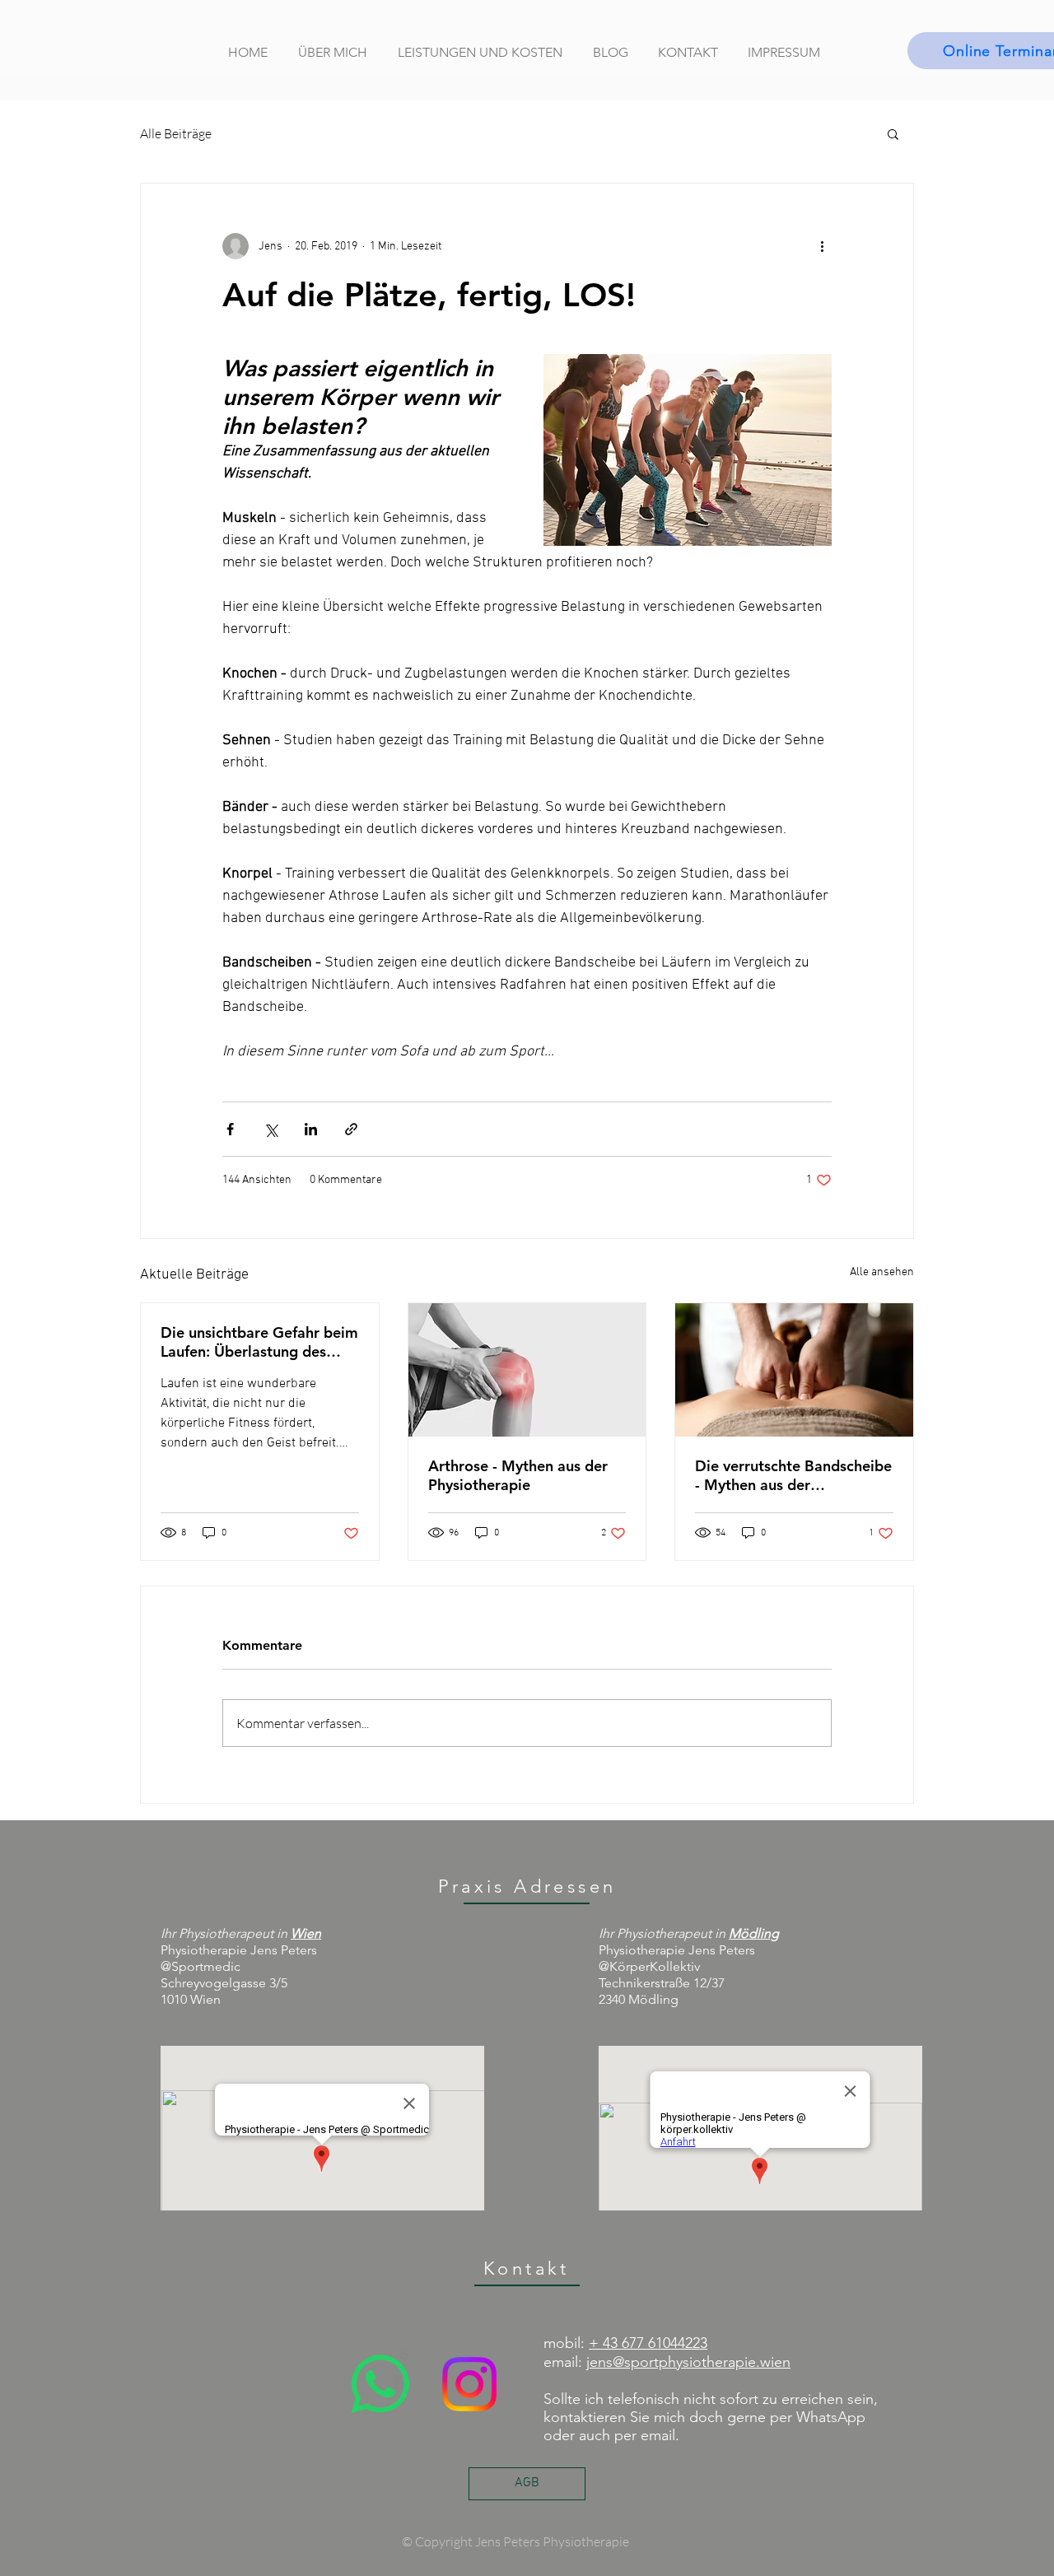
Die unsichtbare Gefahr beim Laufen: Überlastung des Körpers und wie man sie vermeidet (259, 1342)
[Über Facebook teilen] (230, 1129)
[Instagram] (469, 2384)
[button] (893, 133)
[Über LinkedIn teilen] (311, 1129)
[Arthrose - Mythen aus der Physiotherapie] (527, 1370)
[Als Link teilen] (351, 1129)
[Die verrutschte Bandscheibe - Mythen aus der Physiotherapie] (794, 1370)
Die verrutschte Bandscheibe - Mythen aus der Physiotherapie (793, 1475)
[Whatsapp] (380, 2384)
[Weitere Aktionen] (822, 246)
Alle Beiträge (176, 133)
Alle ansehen (882, 1272)
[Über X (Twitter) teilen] (270, 1129)
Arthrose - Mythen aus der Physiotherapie (518, 1475)
